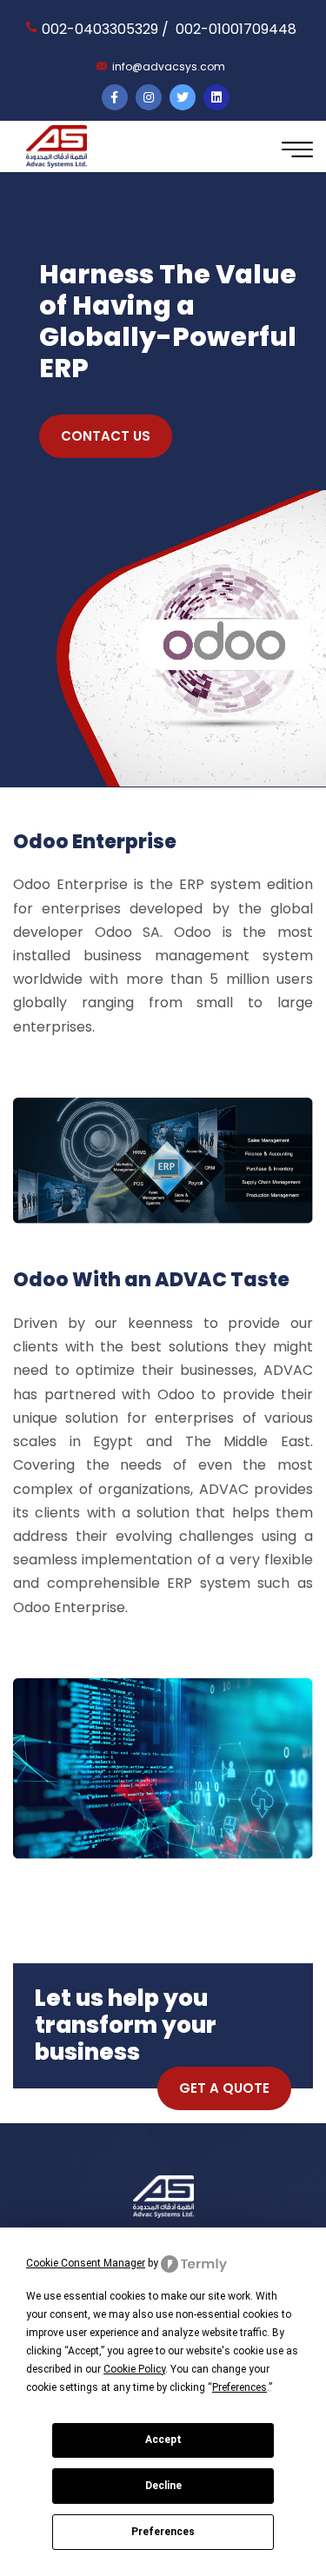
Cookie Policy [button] (134, 2369)
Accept (163, 2440)
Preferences (163, 2532)
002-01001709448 (236, 29)
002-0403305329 (100, 29)
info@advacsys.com (169, 66)
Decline (163, 2486)
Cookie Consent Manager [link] (86, 2263)
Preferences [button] (240, 2387)
